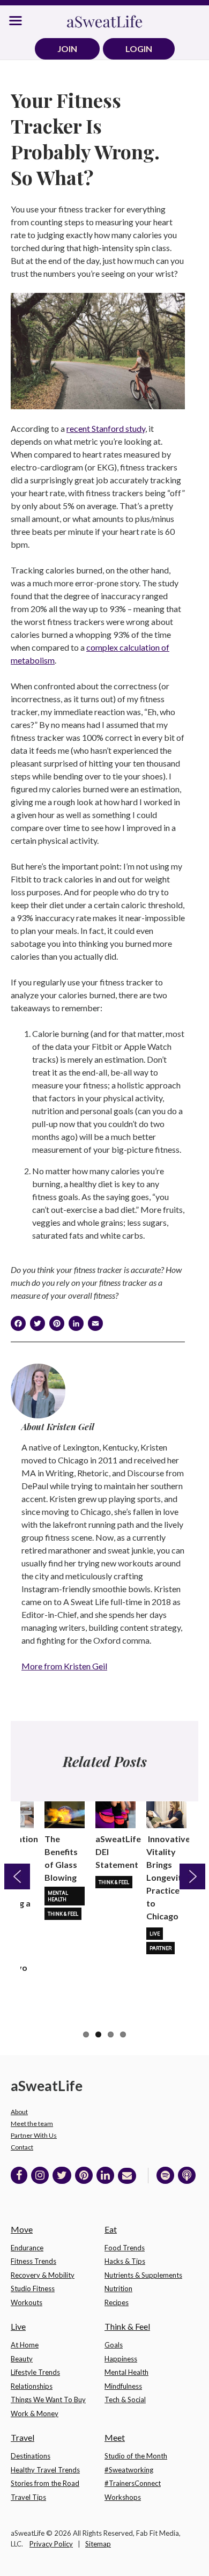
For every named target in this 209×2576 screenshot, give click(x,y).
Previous (17, 1876)
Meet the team (32, 2124)
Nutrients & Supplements (143, 2275)
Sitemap (98, 2544)
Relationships (32, 2386)
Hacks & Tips (125, 2261)
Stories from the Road (45, 2483)
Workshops (123, 2497)
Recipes (117, 2302)
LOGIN (139, 49)
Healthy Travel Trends (45, 2470)
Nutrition (118, 2288)
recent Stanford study (106, 428)
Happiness (121, 2359)
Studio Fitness (33, 2288)
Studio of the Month (136, 2456)
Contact (22, 2147)
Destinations (31, 2456)
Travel (23, 2437)
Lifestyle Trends (35, 2372)
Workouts (27, 2302)
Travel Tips (28, 2497)
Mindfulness (123, 2386)
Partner (161, 1948)
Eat (111, 2229)
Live (155, 1934)
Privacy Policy (51, 2544)
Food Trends (125, 2248)
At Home (25, 2345)
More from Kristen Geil (64, 1666)
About (19, 2112)
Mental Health (58, 1896)
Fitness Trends (33, 2261)
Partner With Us (34, 2135)
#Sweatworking (129, 2470)
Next (192, 1876)
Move (22, 2229)
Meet (115, 2437)
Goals (114, 2345)
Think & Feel (63, 1914)
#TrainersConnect (133, 2483)
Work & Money (35, 2413)
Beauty (22, 2359)
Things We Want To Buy (48, 2400)
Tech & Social (125, 2400)
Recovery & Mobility (43, 2275)
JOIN (67, 49)
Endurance (27, 2248)
